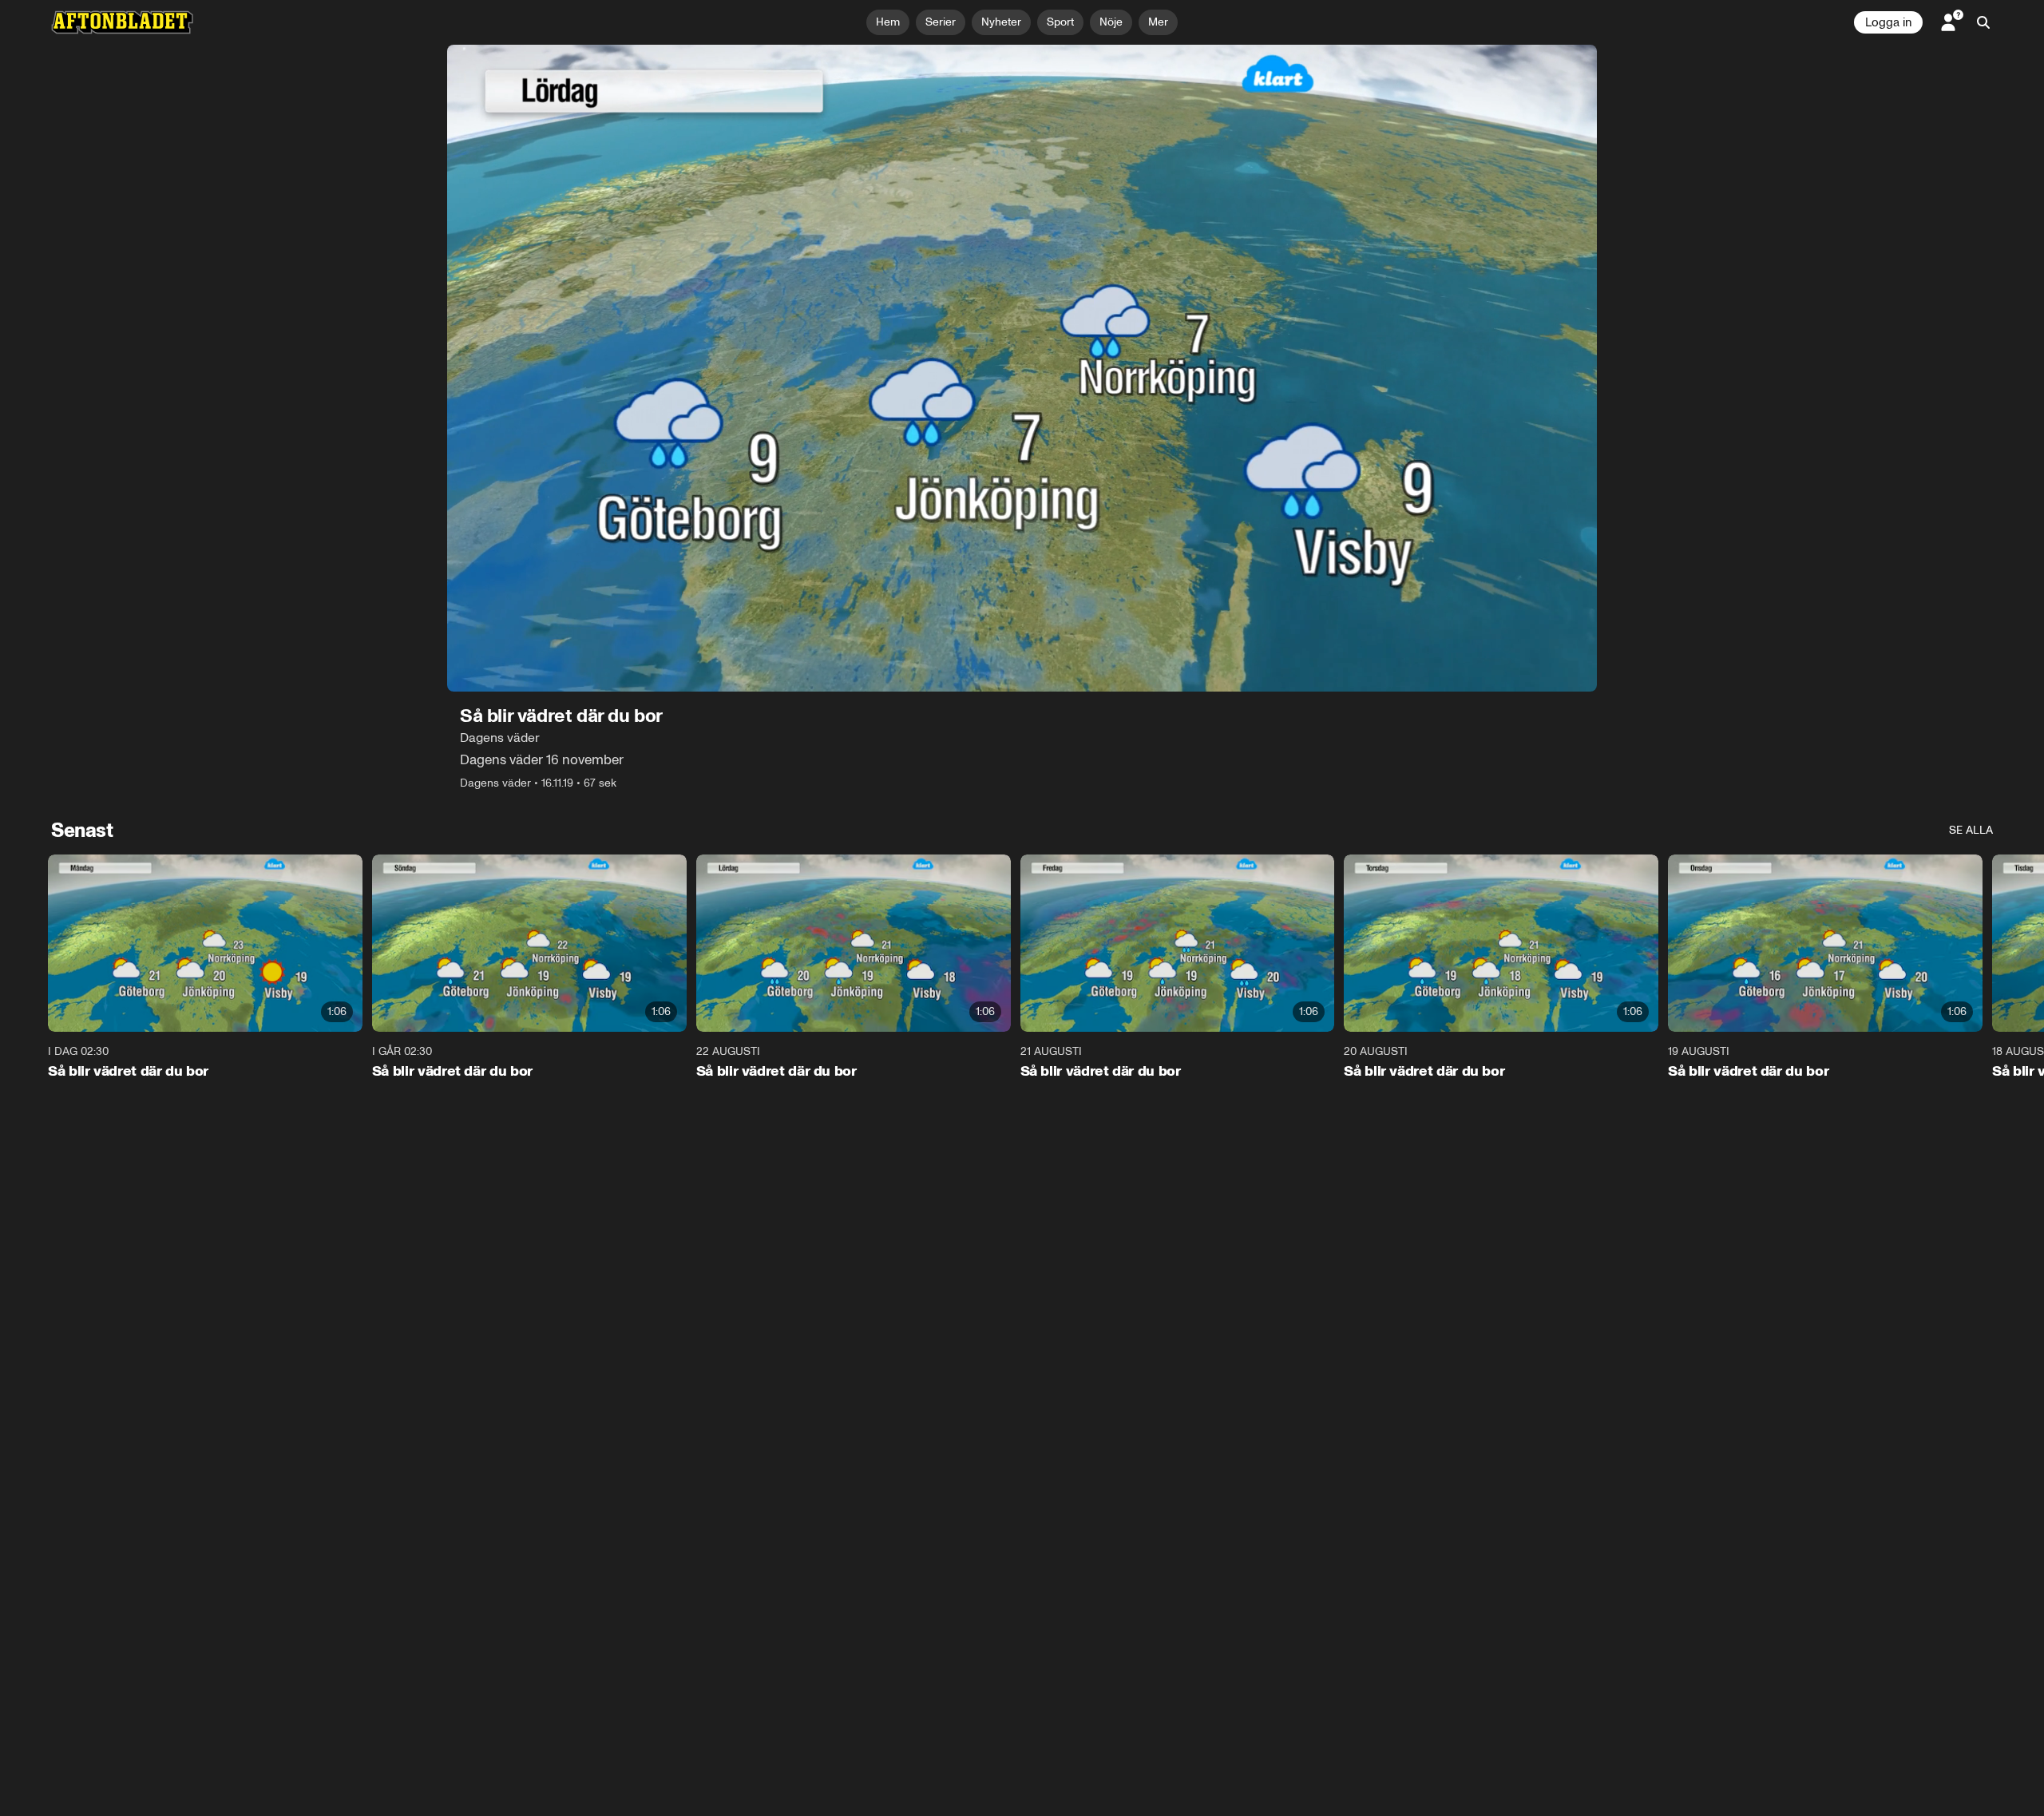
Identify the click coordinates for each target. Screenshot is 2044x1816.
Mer (1158, 22)
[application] (1022, 368)
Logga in (1888, 22)
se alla (1971, 830)
